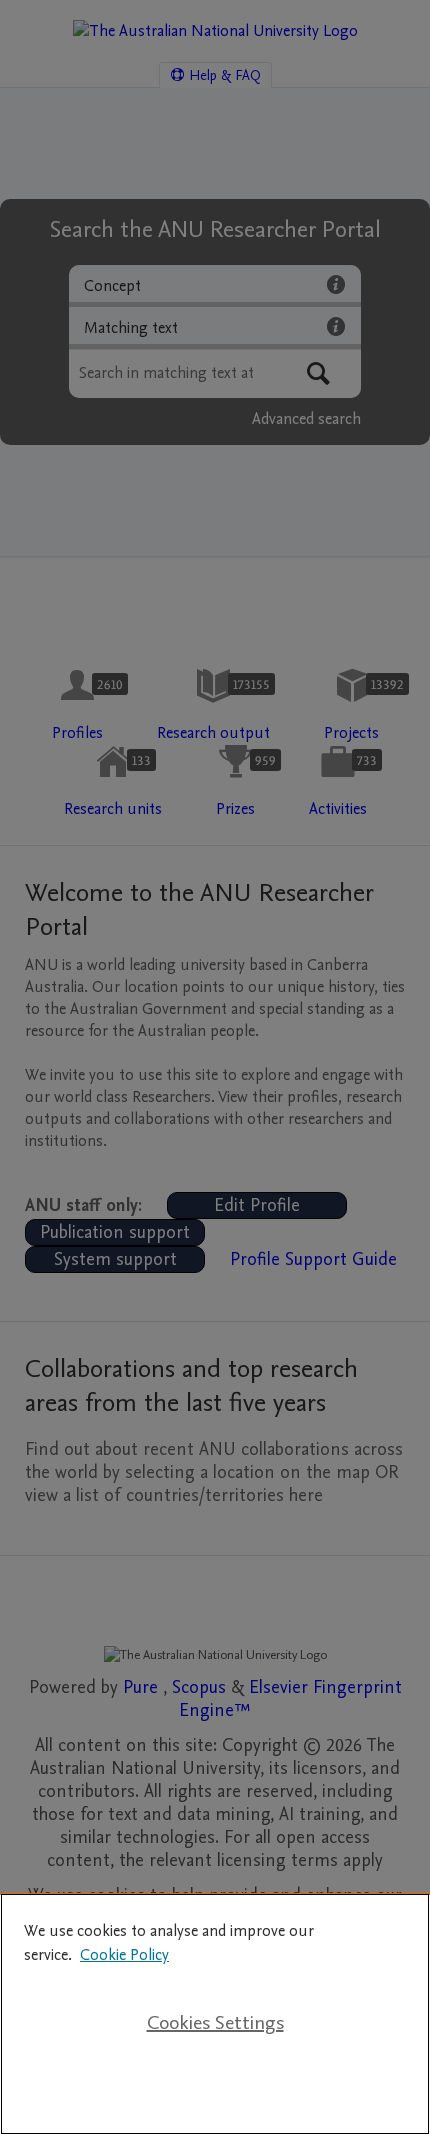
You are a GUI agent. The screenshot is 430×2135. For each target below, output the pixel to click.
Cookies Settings (215, 2023)
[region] (215, 2014)
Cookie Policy (124, 1955)
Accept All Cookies (215, 2087)
